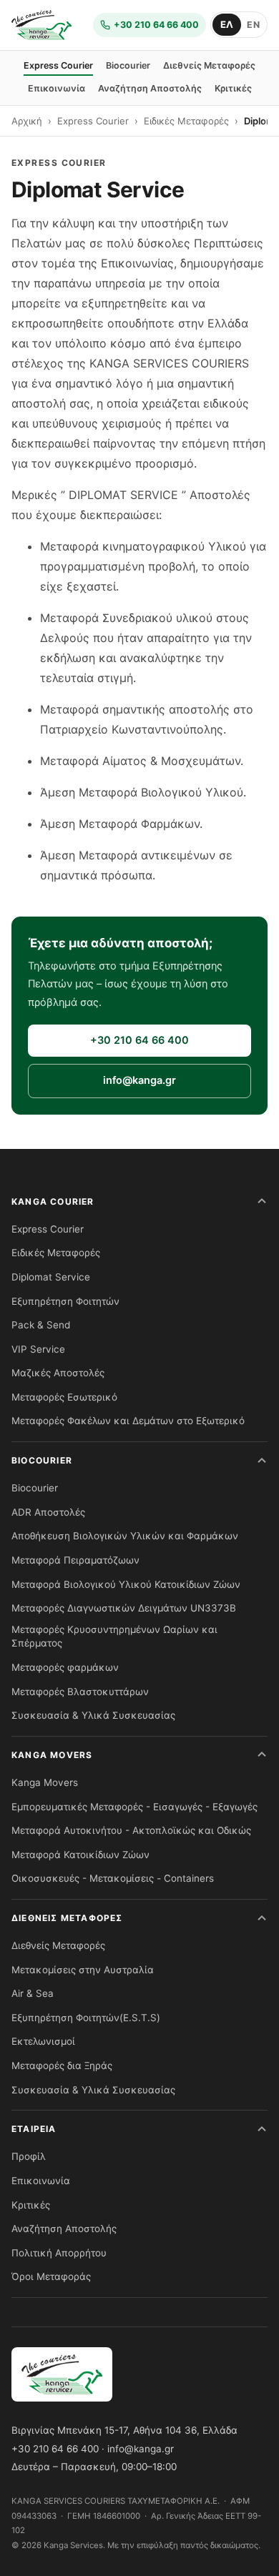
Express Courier (58, 65)
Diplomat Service (51, 1277)
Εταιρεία (34, 2129)
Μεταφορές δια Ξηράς (62, 2066)
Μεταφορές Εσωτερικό (64, 1397)
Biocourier (128, 65)
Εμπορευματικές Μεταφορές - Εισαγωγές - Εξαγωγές (134, 1807)
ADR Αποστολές (48, 1512)
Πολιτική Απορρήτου (59, 2253)
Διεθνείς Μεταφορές (209, 65)
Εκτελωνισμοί (43, 2041)
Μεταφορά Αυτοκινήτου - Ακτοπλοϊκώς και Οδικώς (131, 1830)
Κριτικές (233, 88)
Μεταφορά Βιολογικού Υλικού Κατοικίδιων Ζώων (126, 1584)
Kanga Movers (52, 1755)
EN (253, 25)
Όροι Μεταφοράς (51, 2276)
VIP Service (38, 1349)
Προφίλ (29, 2156)
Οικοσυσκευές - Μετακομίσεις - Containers (113, 1878)
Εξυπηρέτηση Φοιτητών (65, 1301)
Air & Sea (33, 1993)
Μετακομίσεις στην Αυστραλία (83, 1970)
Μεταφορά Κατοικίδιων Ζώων (80, 1855)
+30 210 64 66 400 (139, 1040)
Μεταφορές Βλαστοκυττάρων (80, 1692)
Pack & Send (41, 1325)
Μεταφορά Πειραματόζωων (75, 1560)
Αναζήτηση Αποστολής (150, 88)
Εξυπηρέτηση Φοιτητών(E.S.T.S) (86, 2018)
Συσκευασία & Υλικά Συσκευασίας (93, 1715)
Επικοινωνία (57, 88)
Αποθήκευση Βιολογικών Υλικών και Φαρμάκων (125, 1536)
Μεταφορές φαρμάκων (65, 1667)
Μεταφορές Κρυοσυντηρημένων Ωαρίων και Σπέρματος (114, 1637)
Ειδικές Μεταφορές (186, 121)
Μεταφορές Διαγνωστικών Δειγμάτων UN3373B (124, 1608)
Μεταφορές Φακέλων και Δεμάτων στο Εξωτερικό (128, 1421)
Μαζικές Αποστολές (58, 1373)
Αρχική (27, 121)
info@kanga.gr (139, 1080)
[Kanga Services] (41, 25)
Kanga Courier (53, 1201)
